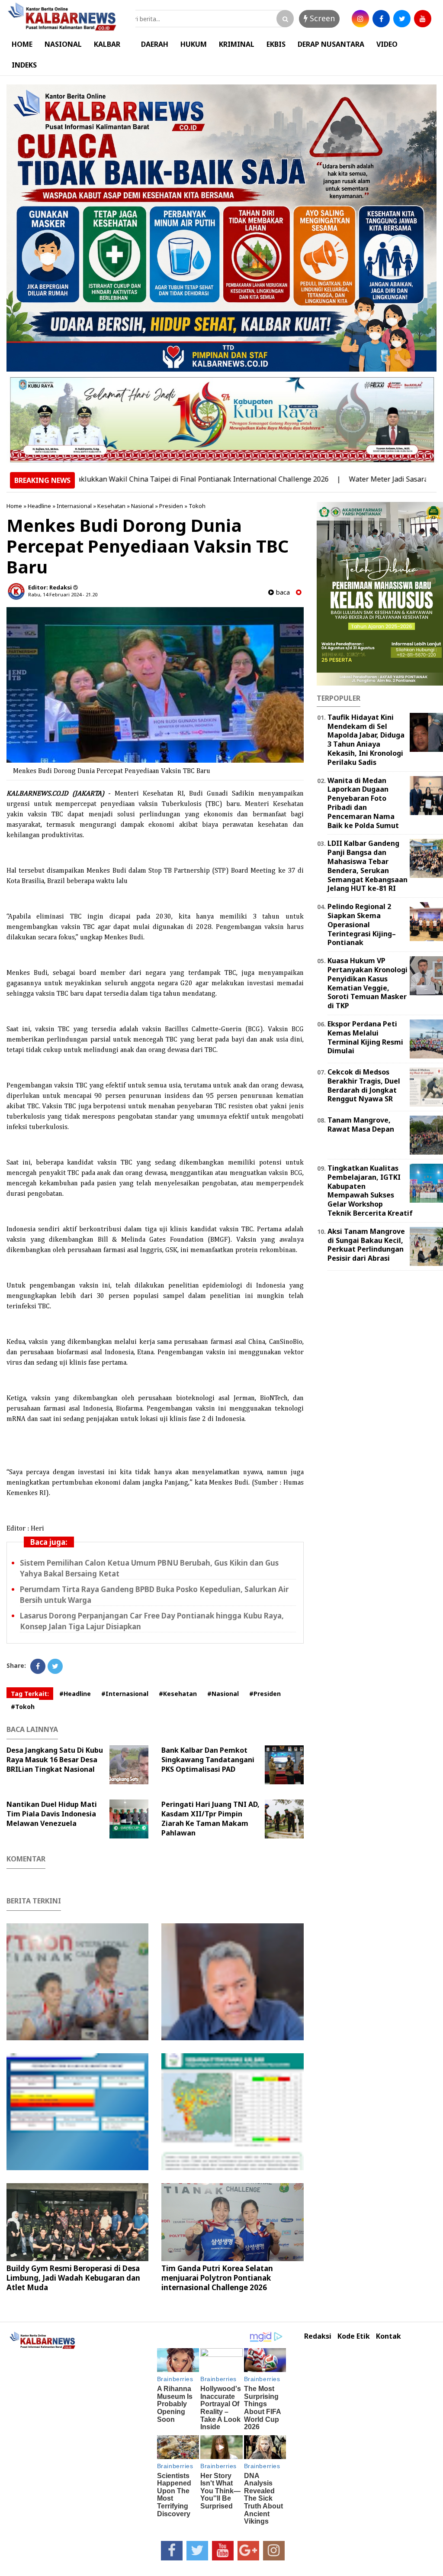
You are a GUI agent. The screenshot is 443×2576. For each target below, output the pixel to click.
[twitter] (402, 19)
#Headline (75, 1694)
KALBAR (107, 44)
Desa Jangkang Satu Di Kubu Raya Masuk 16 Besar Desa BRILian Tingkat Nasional (55, 1760)
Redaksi (318, 2336)
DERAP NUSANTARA (331, 44)
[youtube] (423, 19)
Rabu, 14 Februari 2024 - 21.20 (63, 594)
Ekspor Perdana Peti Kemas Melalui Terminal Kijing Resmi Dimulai (365, 1037)
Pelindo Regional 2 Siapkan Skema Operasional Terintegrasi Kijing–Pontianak (362, 924)
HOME (22, 44)
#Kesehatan (178, 1694)
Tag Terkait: (30, 1694)
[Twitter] (55, 1666)
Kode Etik (354, 2336)
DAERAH (155, 44)
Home (14, 506)
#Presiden (265, 1694)
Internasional (74, 506)
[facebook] (381, 19)
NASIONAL (63, 44)
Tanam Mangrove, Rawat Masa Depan (361, 1125)
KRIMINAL (237, 44)
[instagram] (360, 19)
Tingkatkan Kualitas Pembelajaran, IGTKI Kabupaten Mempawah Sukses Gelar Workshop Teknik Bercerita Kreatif (370, 1191)
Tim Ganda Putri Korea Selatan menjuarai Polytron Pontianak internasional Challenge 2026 (217, 2278)
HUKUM (194, 44)
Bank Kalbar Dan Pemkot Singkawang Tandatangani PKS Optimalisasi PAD (208, 1760)
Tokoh (197, 506)
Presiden (171, 506)
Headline (39, 506)
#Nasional (223, 1694)
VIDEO (387, 44)
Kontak (388, 2336)
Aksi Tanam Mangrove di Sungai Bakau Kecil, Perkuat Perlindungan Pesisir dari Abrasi (366, 1245)
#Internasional (125, 1694)
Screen (321, 18)
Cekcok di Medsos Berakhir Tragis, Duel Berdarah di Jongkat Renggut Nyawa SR (364, 1085)
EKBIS (276, 44)
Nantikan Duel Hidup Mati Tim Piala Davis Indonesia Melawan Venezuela (52, 1814)
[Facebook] (38, 1666)
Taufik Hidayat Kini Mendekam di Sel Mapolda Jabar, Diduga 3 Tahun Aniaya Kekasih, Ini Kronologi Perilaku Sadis (366, 740)
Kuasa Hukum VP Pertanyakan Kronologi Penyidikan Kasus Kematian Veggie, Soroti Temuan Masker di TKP (368, 983)
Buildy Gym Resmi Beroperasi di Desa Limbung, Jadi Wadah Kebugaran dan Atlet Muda (73, 2278)
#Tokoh (23, 1707)
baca (282, 592)
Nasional (142, 506)
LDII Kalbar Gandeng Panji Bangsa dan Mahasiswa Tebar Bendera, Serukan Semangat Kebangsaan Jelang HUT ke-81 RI (368, 866)
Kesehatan (111, 506)
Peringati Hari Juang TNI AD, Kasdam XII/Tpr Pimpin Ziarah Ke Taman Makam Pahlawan (210, 1819)
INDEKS (24, 65)
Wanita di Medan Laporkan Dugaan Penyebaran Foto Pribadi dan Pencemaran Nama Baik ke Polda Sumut (363, 803)
